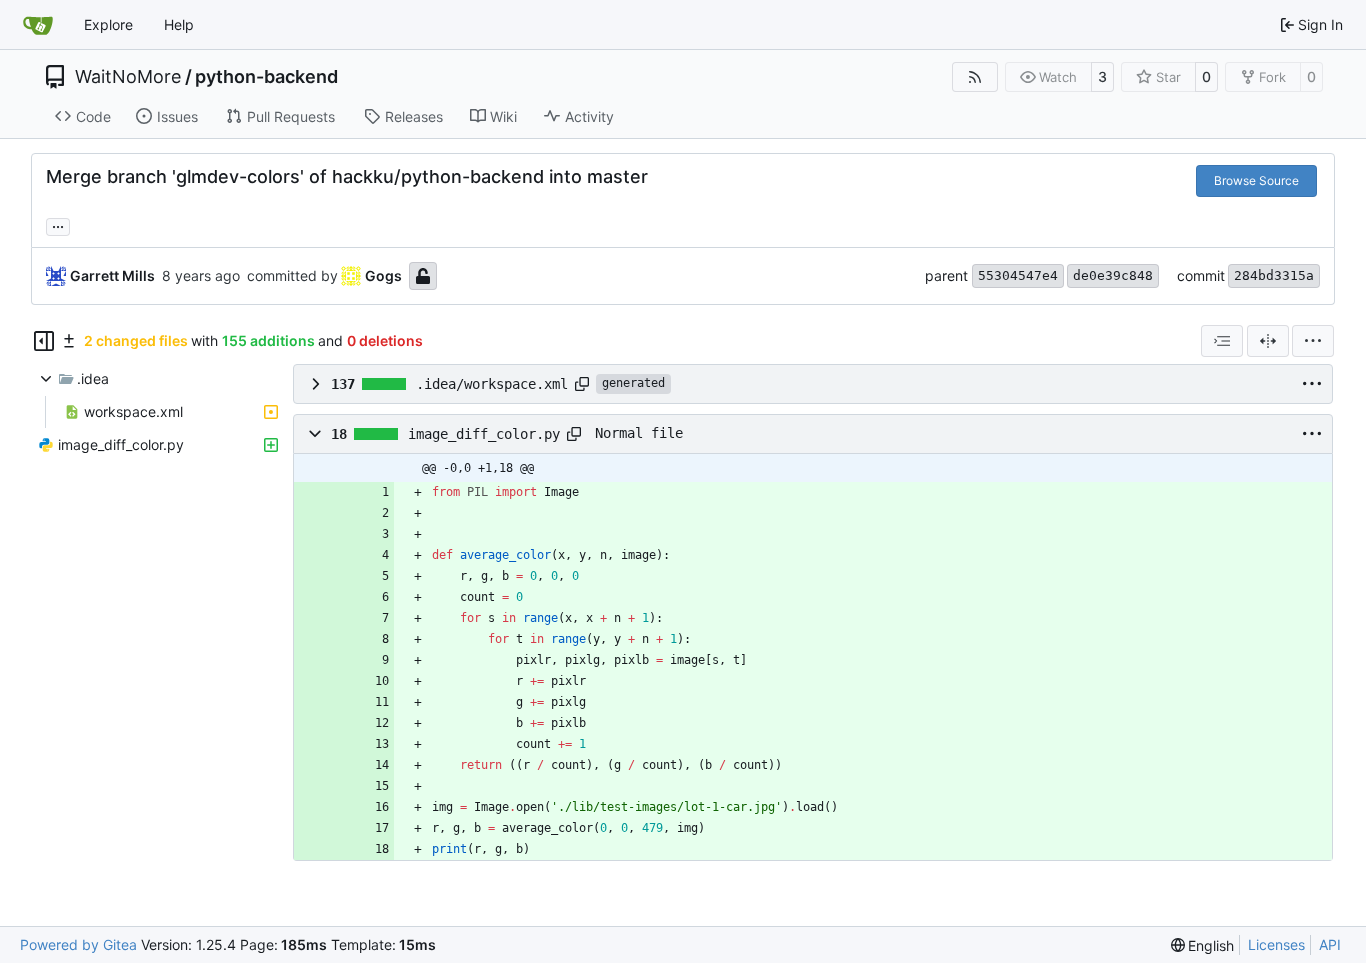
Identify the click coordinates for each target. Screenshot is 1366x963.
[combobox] (1222, 341)
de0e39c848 (1113, 275)
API (1330, 944)
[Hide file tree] (44, 341)
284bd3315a (1274, 275)
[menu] (1313, 341)
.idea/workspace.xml (492, 384)
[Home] (38, 25)
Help (179, 24)
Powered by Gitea (78, 944)
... (58, 224)
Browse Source (1256, 180)
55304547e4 (1018, 275)
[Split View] (1268, 341)
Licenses (1276, 944)
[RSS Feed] (975, 77)
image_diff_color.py (484, 434)
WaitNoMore (128, 77)
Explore (108, 24)
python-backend (266, 77)
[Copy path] (582, 384)
